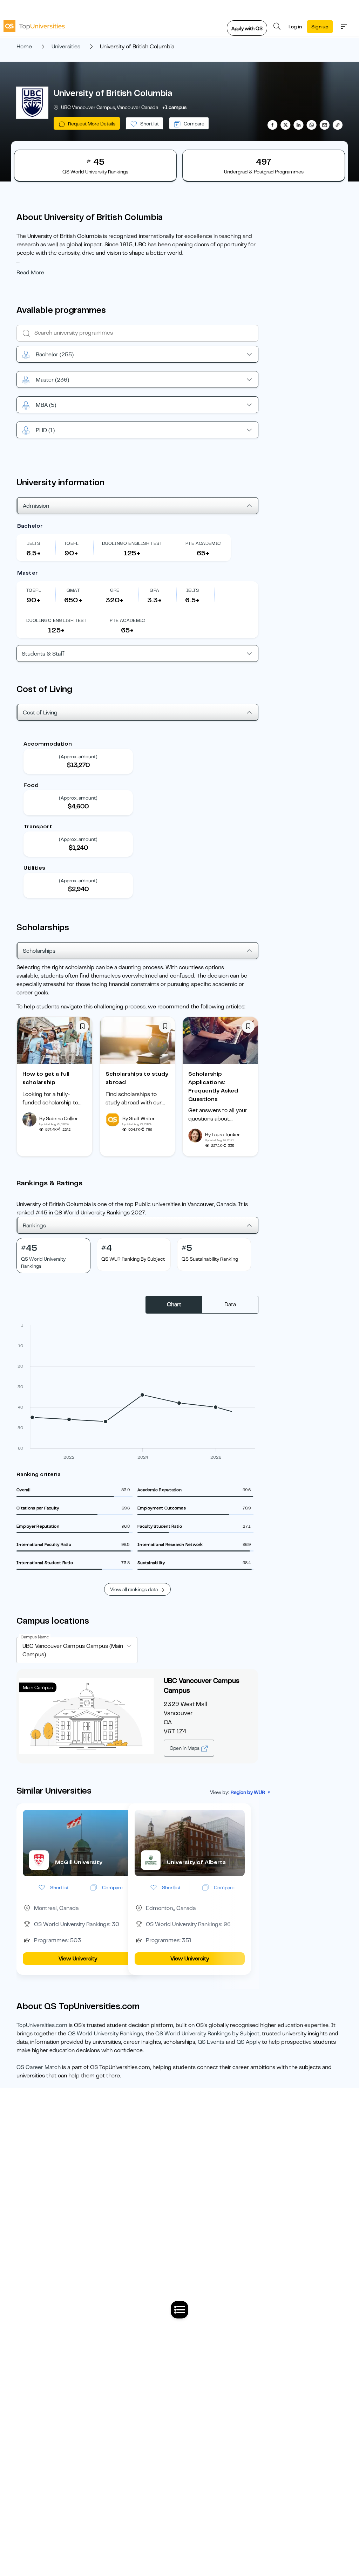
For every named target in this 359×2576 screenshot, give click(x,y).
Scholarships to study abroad (137, 1078)
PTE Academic (203, 543)
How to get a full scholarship (46, 1078)
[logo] (34, 26)
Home (24, 47)
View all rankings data (134, 1589)
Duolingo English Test (132, 543)
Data (230, 1304)
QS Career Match (39, 2067)
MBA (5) (46, 405)
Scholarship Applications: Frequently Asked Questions (213, 1087)
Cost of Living (40, 713)
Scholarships (39, 951)
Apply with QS (247, 28)
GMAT (73, 590)
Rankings (34, 1226)
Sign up (320, 27)
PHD (45, 430)
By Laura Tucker (222, 1135)
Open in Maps (185, 1748)
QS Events (211, 2042)
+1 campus (174, 107)
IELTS (33, 543)
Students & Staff (43, 654)
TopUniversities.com (42, 2025)
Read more (30, 273)
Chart (174, 1304)
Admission (36, 506)
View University (78, 1959)
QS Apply (249, 2042)
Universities (66, 47)
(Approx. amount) (78, 756)
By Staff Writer (138, 1118)
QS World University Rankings (105, 2034)
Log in (295, 27)
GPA (154, 590)
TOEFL (72, 543)
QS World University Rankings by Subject (207, 2034)
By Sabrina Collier (59, 1118)
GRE (115, 590)
